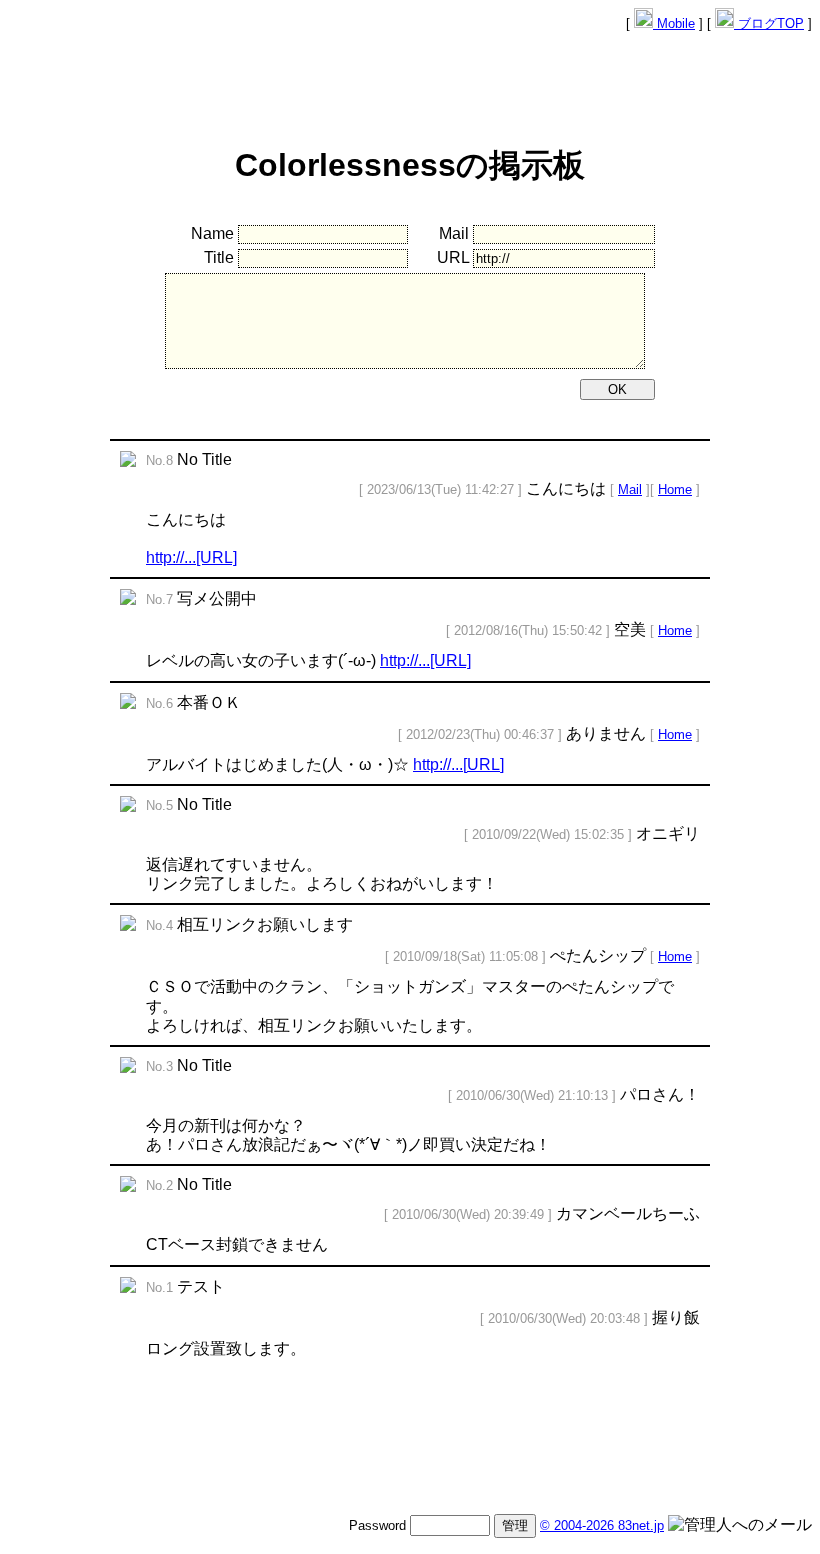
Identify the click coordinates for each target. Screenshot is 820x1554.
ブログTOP (769, 23)
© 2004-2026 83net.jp (602, 1525)
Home (675, 489)
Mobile (674, 23)
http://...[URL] (191, 557)
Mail (630, 489)
